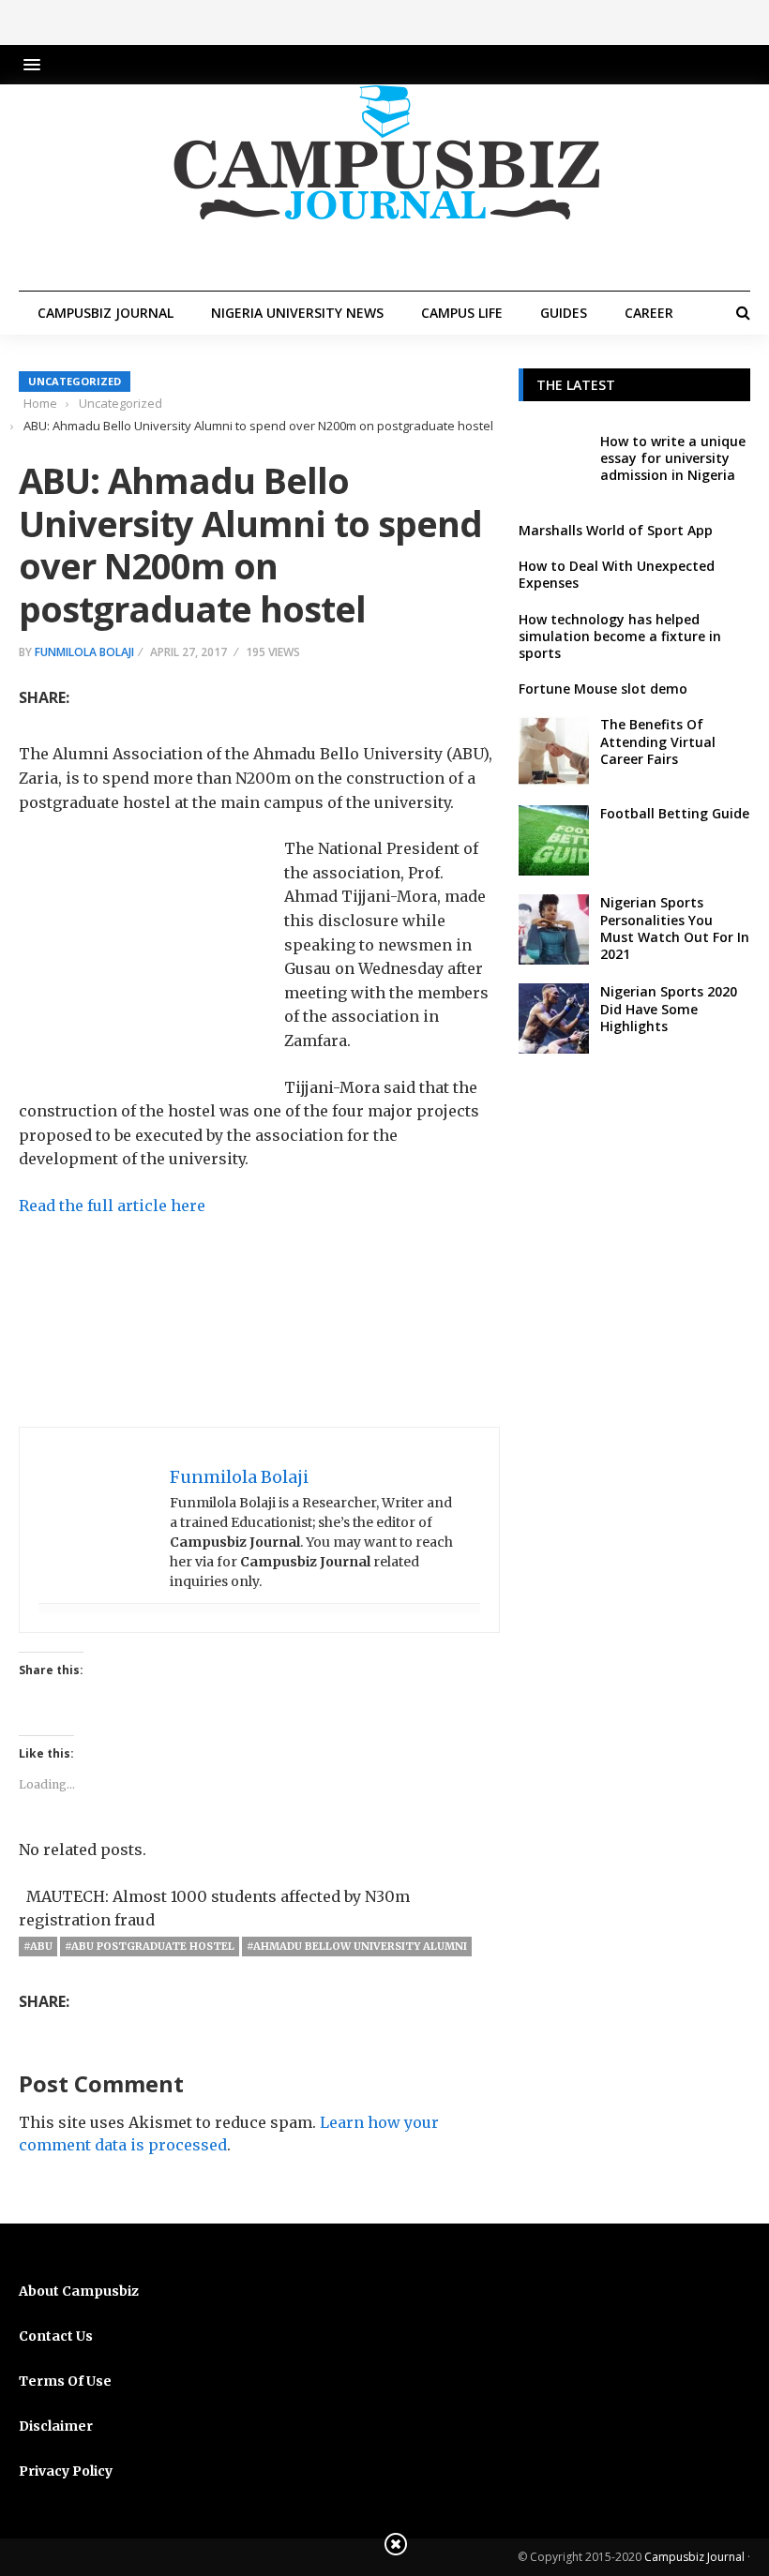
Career (649, 313)
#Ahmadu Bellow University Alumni (357, 1946)
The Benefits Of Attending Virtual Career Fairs (658, 741)
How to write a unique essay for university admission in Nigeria (673, 458)
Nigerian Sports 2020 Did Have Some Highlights (669, 1008)
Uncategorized (75, 381)
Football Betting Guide (675, 813)
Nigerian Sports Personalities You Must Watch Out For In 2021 (675, 928)
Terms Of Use (65, 2381)
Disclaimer (56, 2426)
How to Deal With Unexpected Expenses (617, 574)
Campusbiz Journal (106, 313)
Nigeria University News (297, 313)
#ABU (38, 1946)
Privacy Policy (66, 2471)
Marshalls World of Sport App (616, 530)
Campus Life (462, 313)
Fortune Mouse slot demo (603, 689)
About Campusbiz (79, 2291)
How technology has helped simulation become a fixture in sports (620, 636)
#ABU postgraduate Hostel (150, 1946)
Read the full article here (112, 1206)
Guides (564, 313)
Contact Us (56, 2336)
